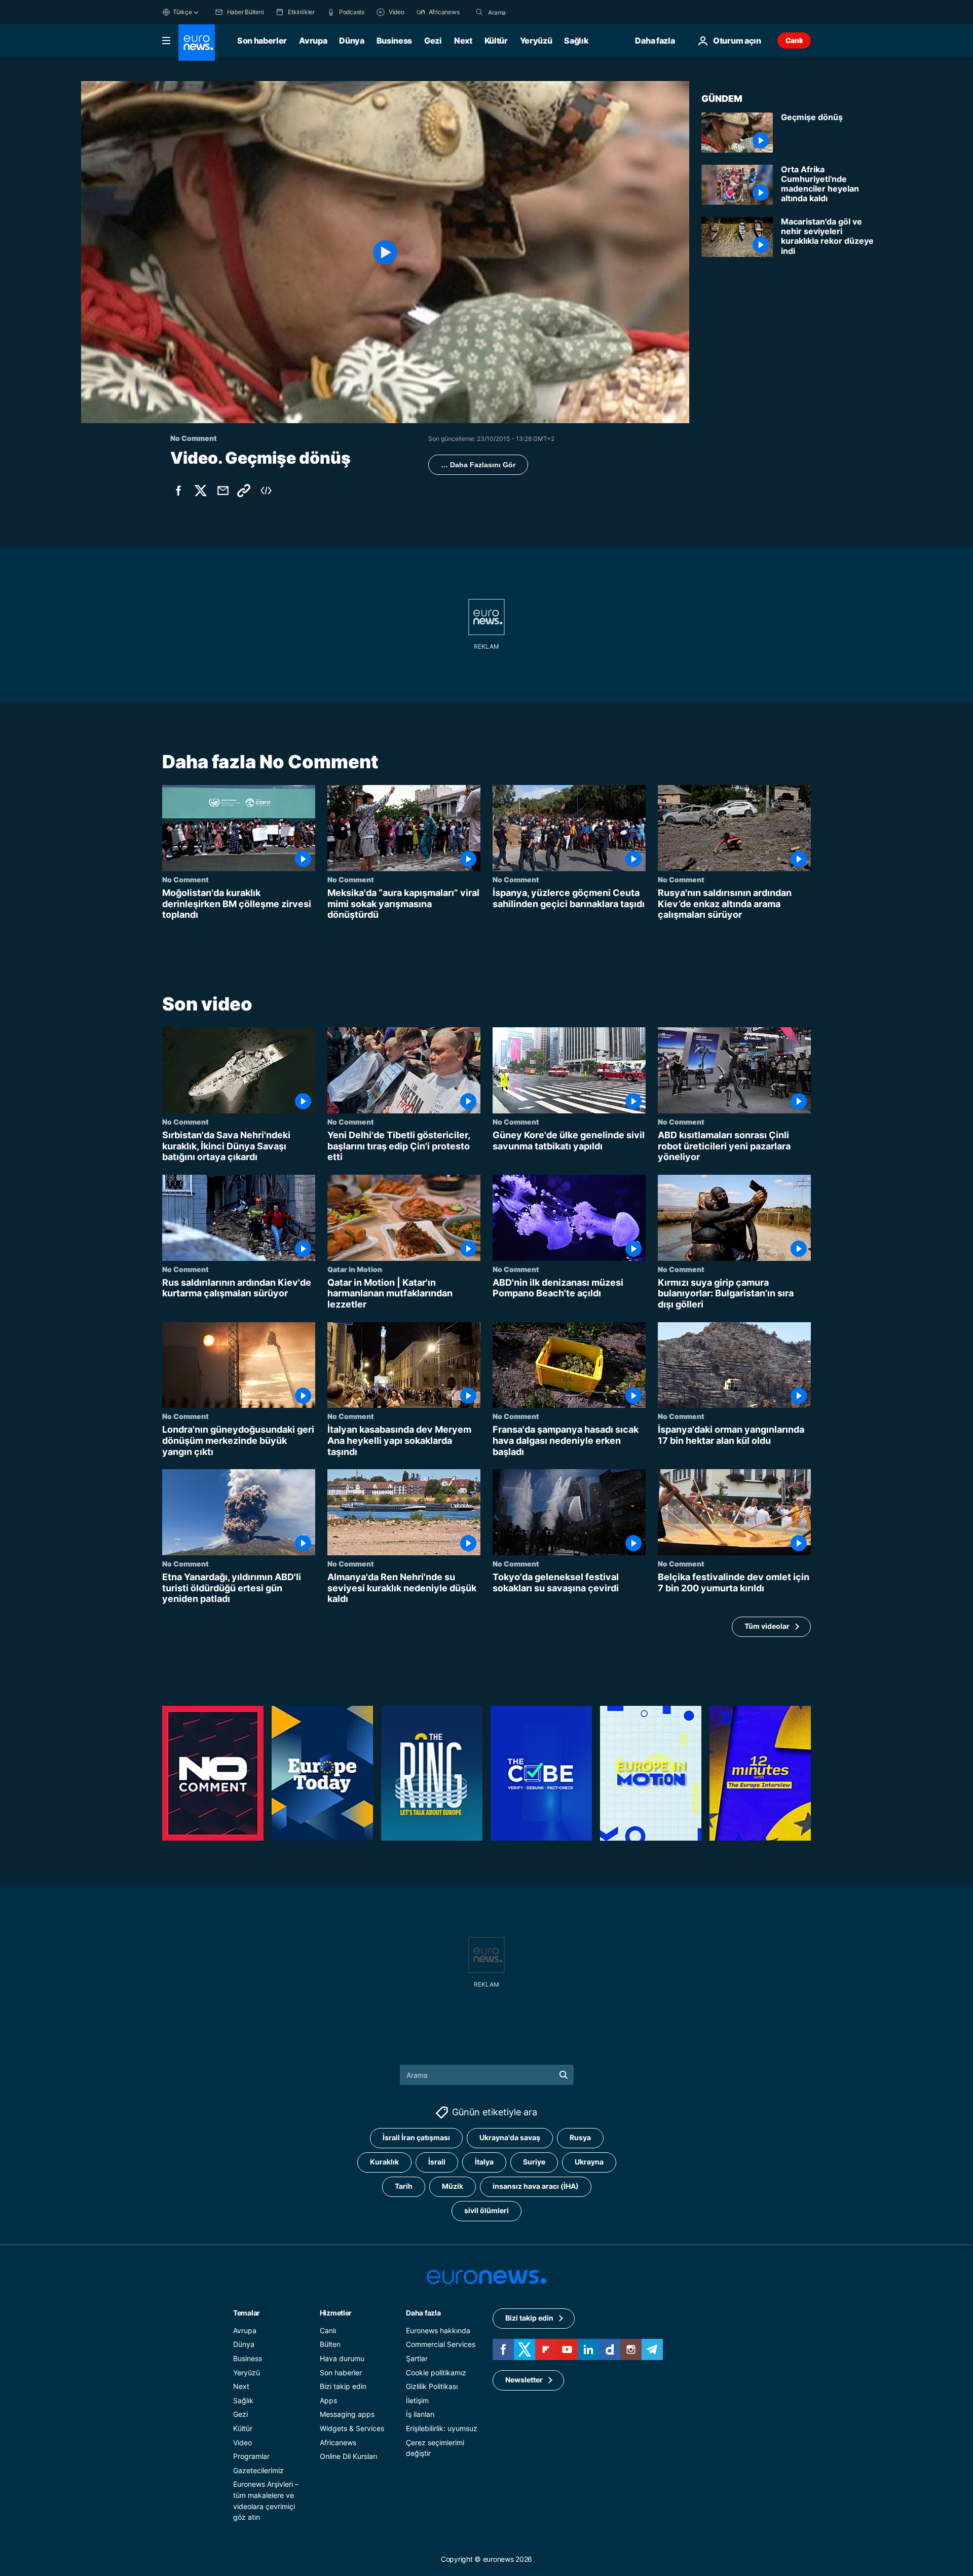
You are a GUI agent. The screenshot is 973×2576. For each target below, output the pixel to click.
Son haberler (262, 41)
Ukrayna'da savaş (510, 2138)
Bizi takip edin (343, 2386)
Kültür (496, 41)
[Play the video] (385, 252)
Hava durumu (342, 2358)
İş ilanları (420, 2415)
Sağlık (576, 41)
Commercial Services (441, 2345)
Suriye (534, 2162)
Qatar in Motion (355, 1269)
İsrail (437, 2162)
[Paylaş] (223, 491)
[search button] (479, 12)
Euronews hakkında (438, 2330)
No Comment (185, 879)
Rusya (580, 2138)
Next (463, 41)
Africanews (338, 2442)
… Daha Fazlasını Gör (478, 465)
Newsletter (524, 2380)
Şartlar (417, 2358)
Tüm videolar (767, 1626)
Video (242, 2442)
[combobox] (531, 12)
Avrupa (313, 41)
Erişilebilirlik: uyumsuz (442, 2428)
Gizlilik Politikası (432, 2386)
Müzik (453, 2187)
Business (394, 41)
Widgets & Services (352, 2428)
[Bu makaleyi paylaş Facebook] (178, 491)
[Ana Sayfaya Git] (197, 43)
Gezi (433, 41)
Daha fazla (423, 2313)
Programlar (251, 2456)
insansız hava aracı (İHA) (536, 2187)
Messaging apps (347, 2415)
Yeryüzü (536, 41)
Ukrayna (589, 2162)
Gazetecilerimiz (258, 2470)
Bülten (330, 2345)
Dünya (351, 41)
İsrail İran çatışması (416, 2138)
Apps (328, 2400)
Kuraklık (384, 2162)
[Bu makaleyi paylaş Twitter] (201, 491)
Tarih (404, 2187)
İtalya (484, 2162)
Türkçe (182, 12)
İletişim (417, 2400)
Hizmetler (336, 2313)
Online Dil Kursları (348, 2456)
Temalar (247, 2313)
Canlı (794, 40)
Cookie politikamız (436, 2373)
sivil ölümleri (486, 2211)
